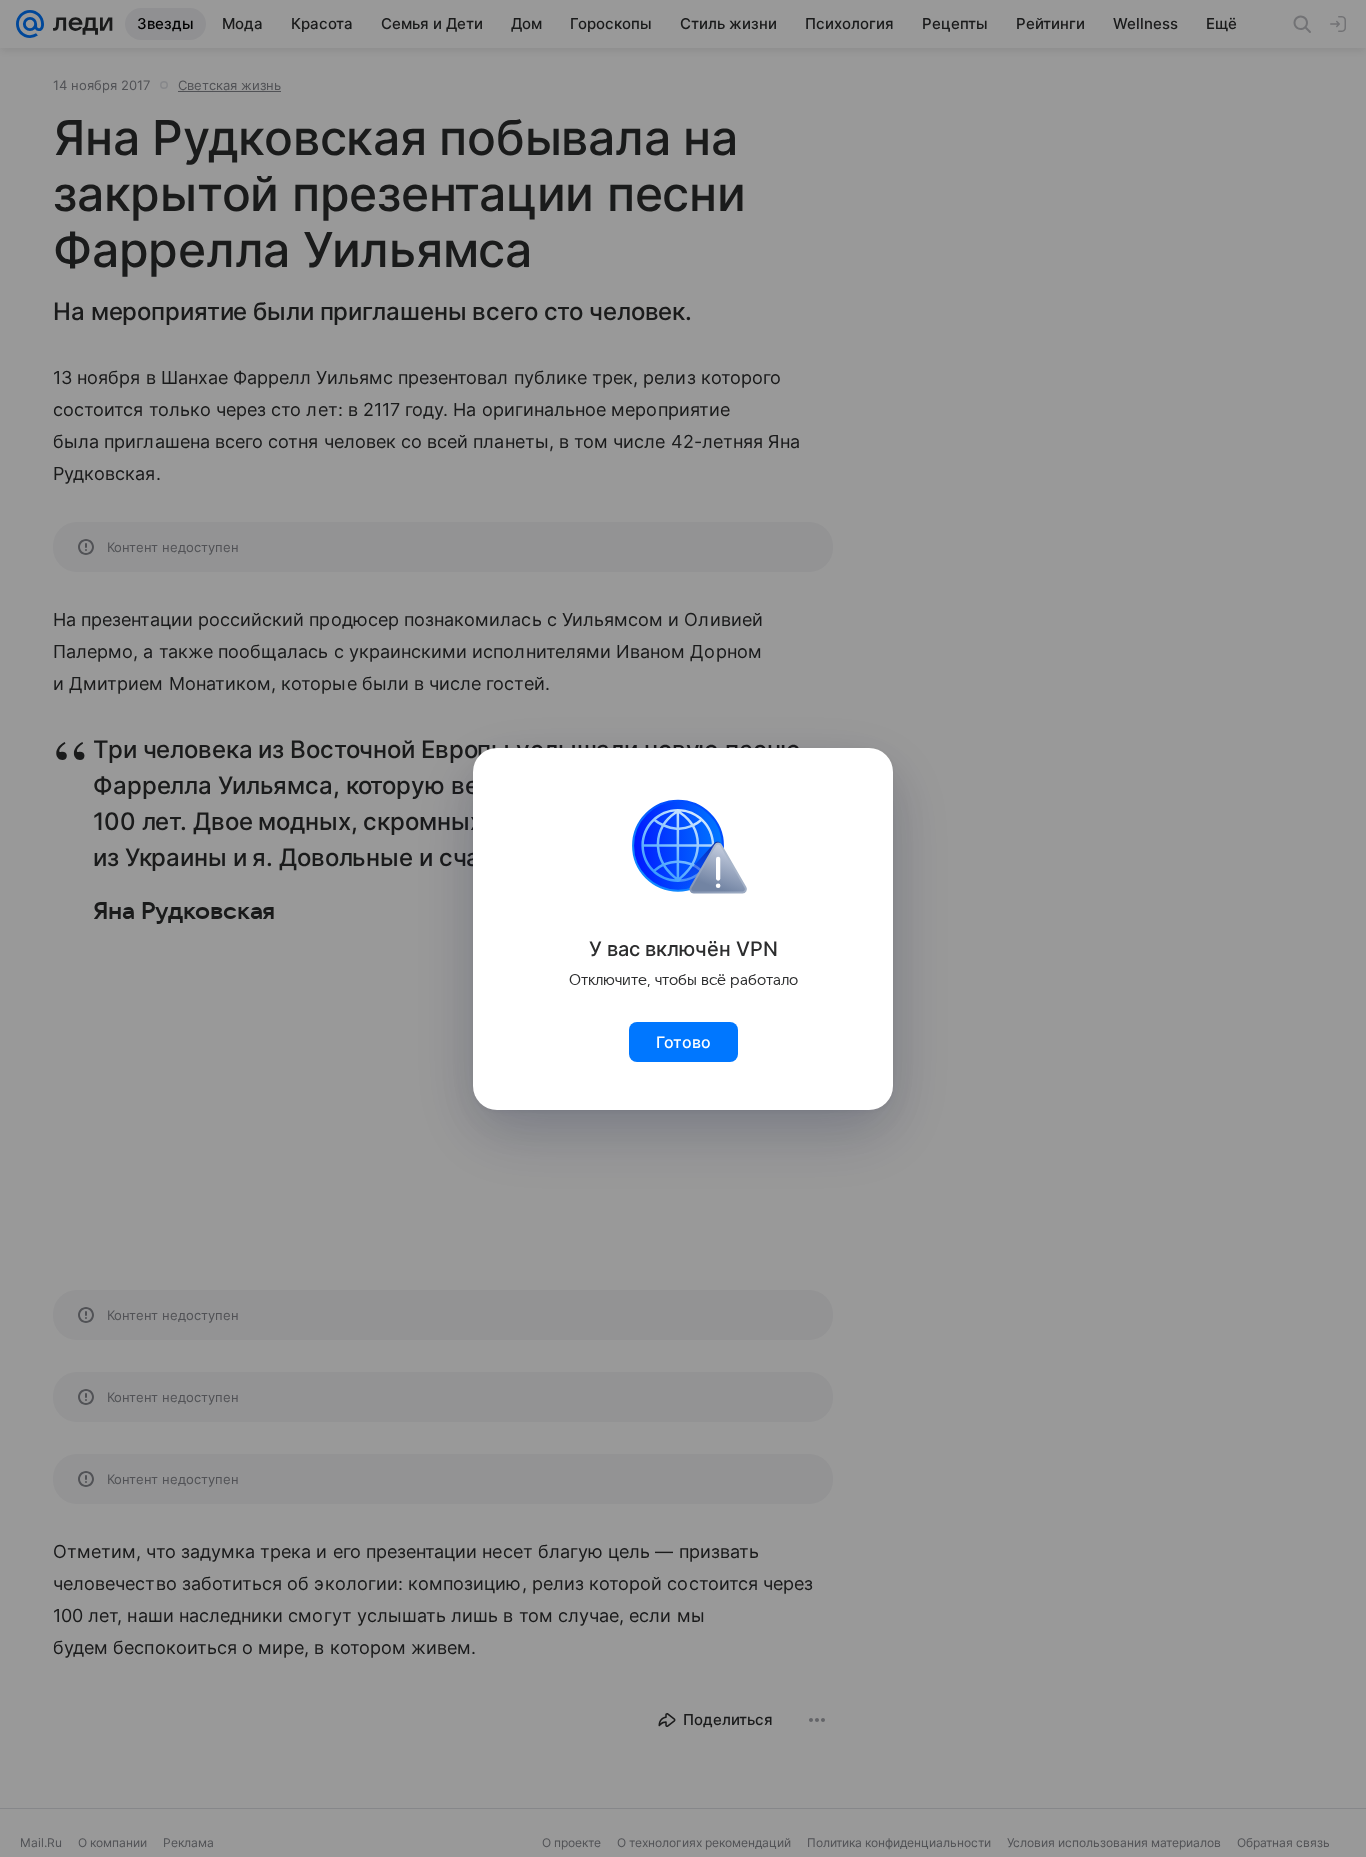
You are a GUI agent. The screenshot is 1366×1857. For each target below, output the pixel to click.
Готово (683, 1042)
